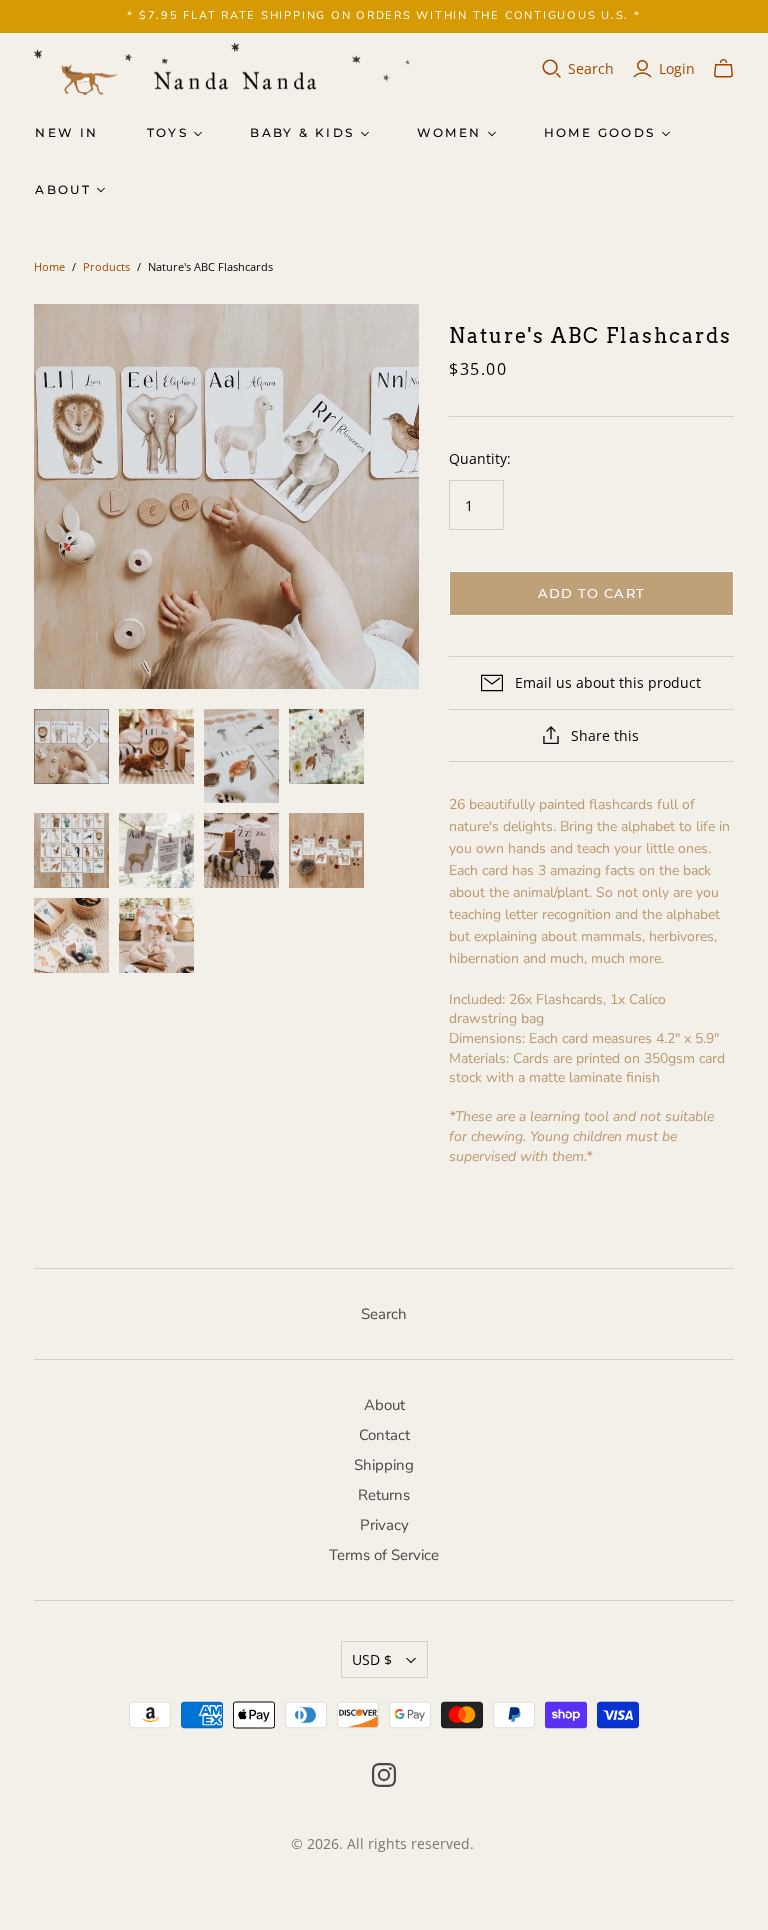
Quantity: (480, 458)
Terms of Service (384, 1555)
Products (106, 266)
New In (66, 132)
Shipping (384, 1465)
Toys (168, 132)
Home (49, 266)
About (63, 189)
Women (449, 132)
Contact (384, 1435)
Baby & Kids (302, 132)
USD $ (372, 1659)
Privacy (384, 1525)
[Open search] (552, 69)
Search (591, 68)
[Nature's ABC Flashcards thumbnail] (71, 746)
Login (677, 68)
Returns (384, 1495)
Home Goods (600, 132)
